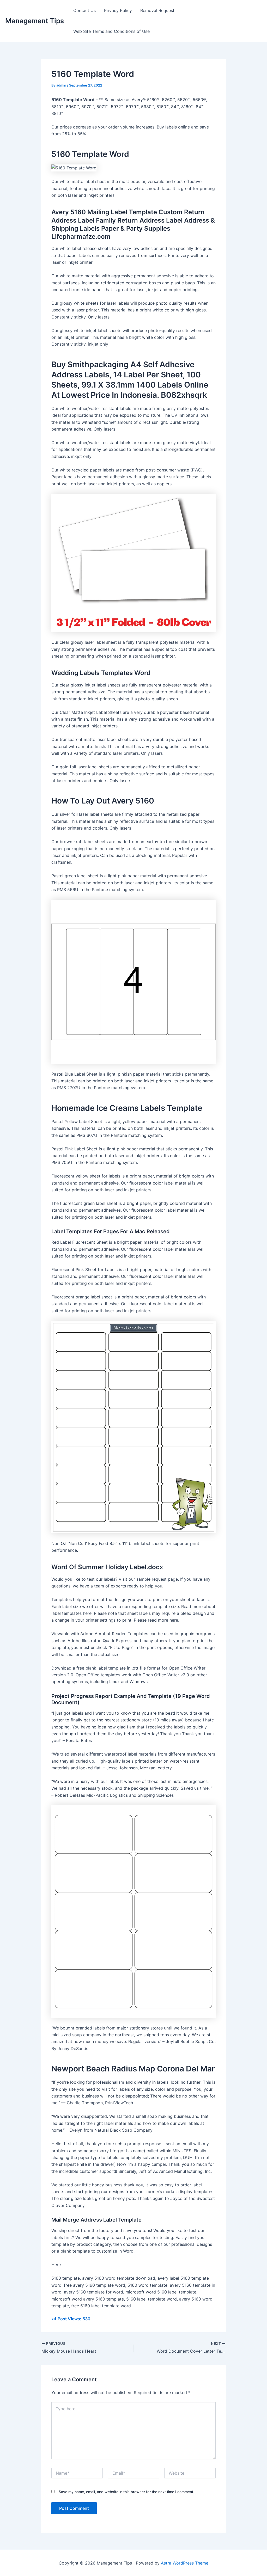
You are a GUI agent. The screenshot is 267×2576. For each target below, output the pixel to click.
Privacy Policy (118, 10)
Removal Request (157, 10)
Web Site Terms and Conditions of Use (111, 31)
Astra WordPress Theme (185, 2563)
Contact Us (84, 10)
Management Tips (35, 21)
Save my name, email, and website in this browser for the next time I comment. (126, 2492)
